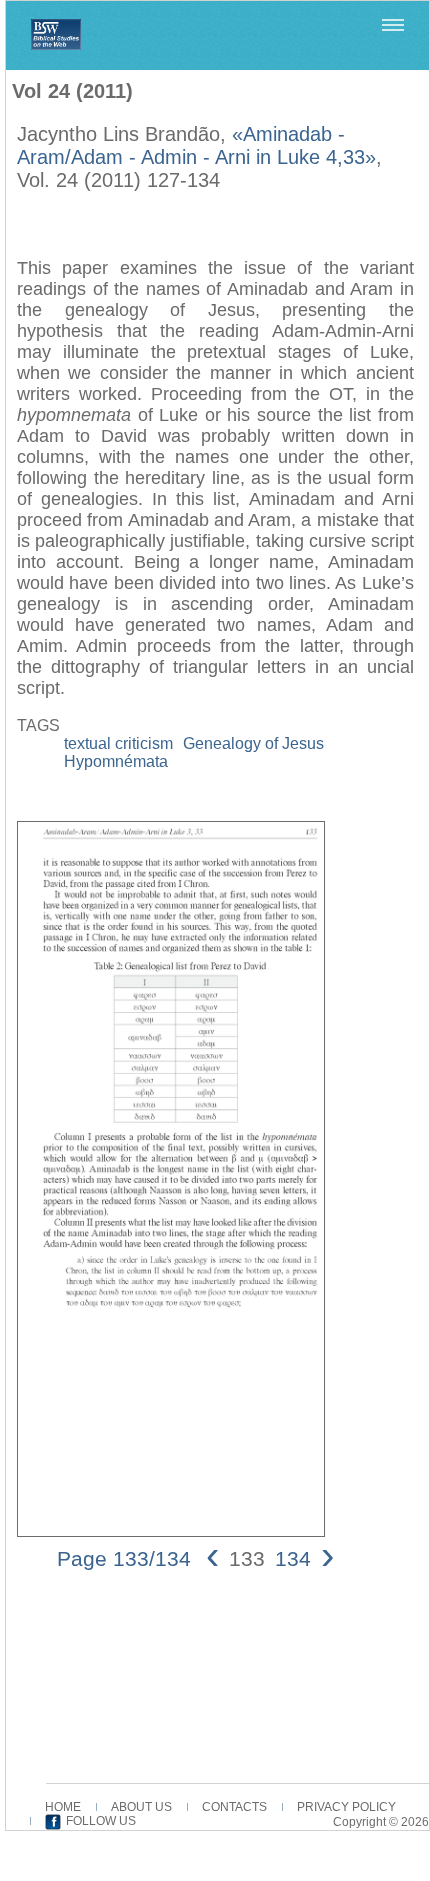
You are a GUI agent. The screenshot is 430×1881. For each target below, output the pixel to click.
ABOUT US (141, 1807)
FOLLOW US (101, 1821)
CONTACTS (234, 1807)
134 (293, 1558)
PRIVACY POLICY (346, 1807)
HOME (63, 1807)
